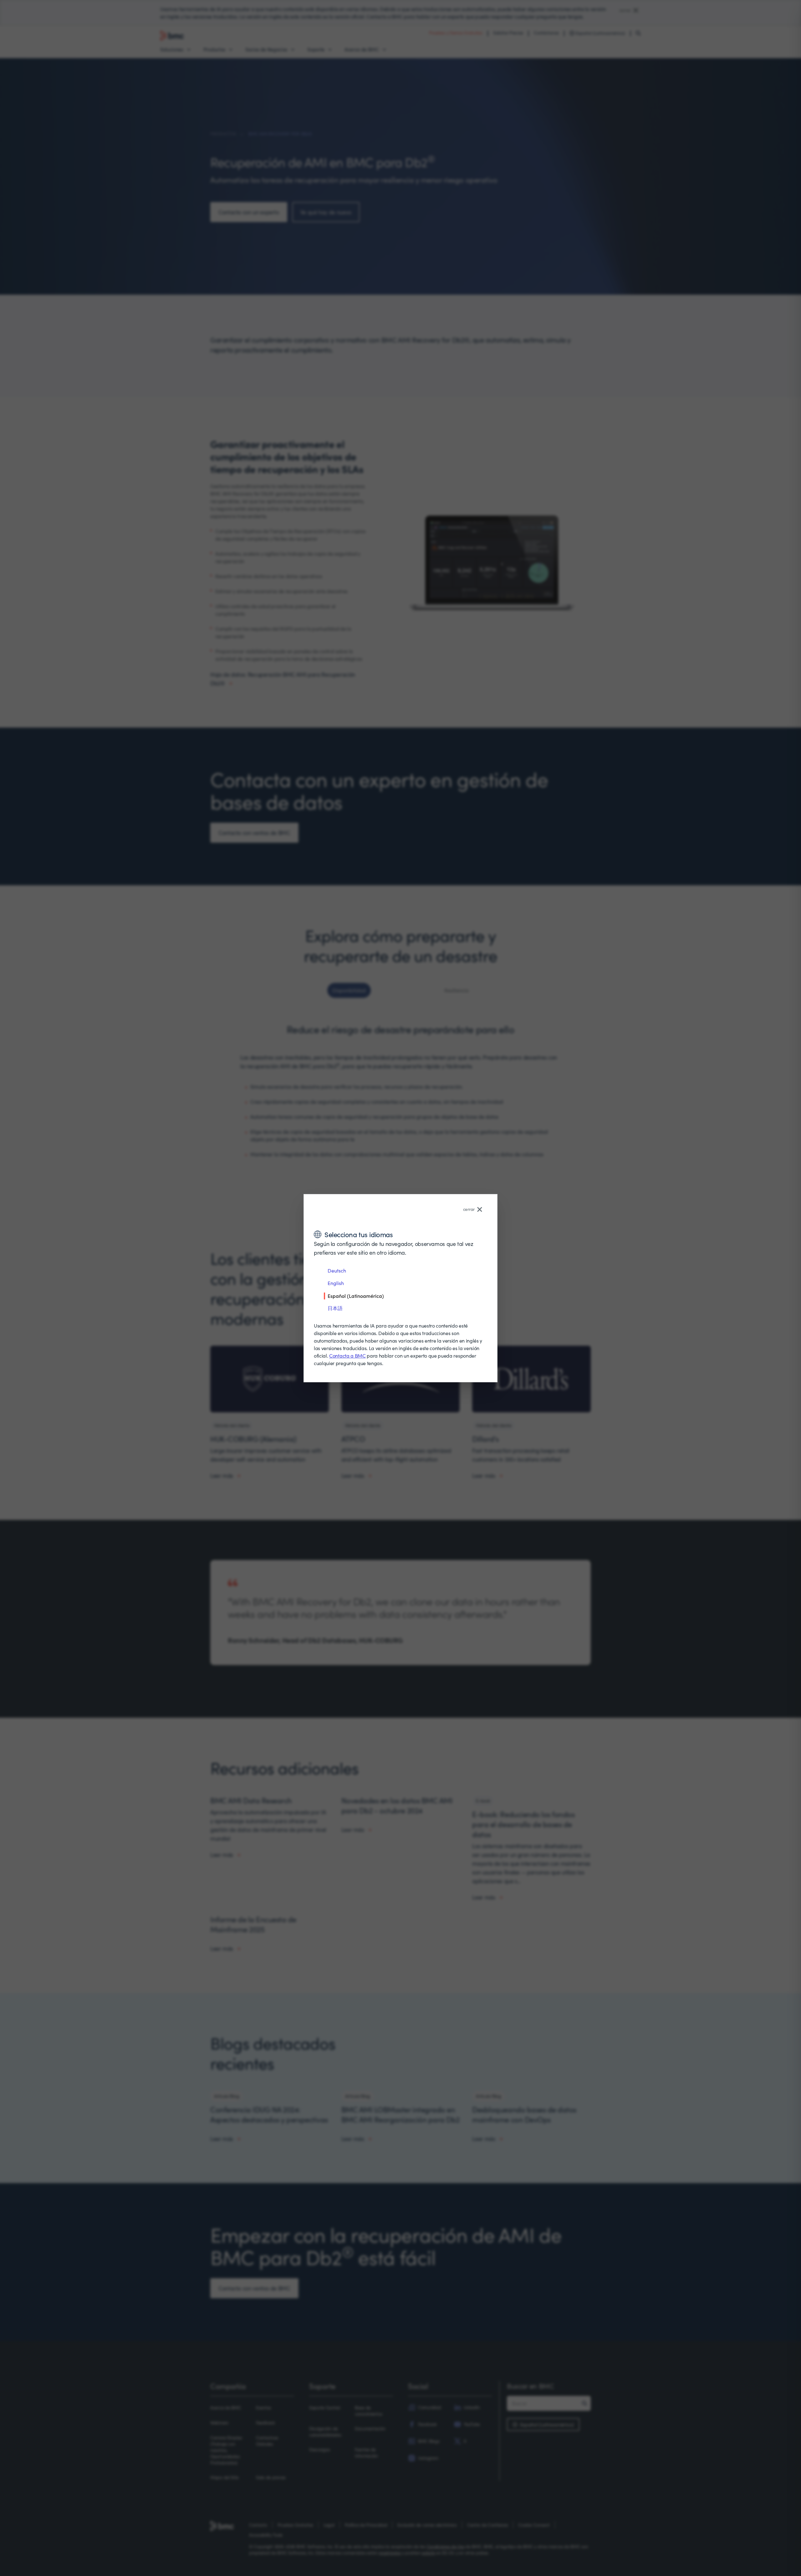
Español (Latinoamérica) (356, 1296)
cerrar (469, 1209)
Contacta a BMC (347, 1356)
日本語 (335, 1308)
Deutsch (337, 1270)
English (336, 1283)
